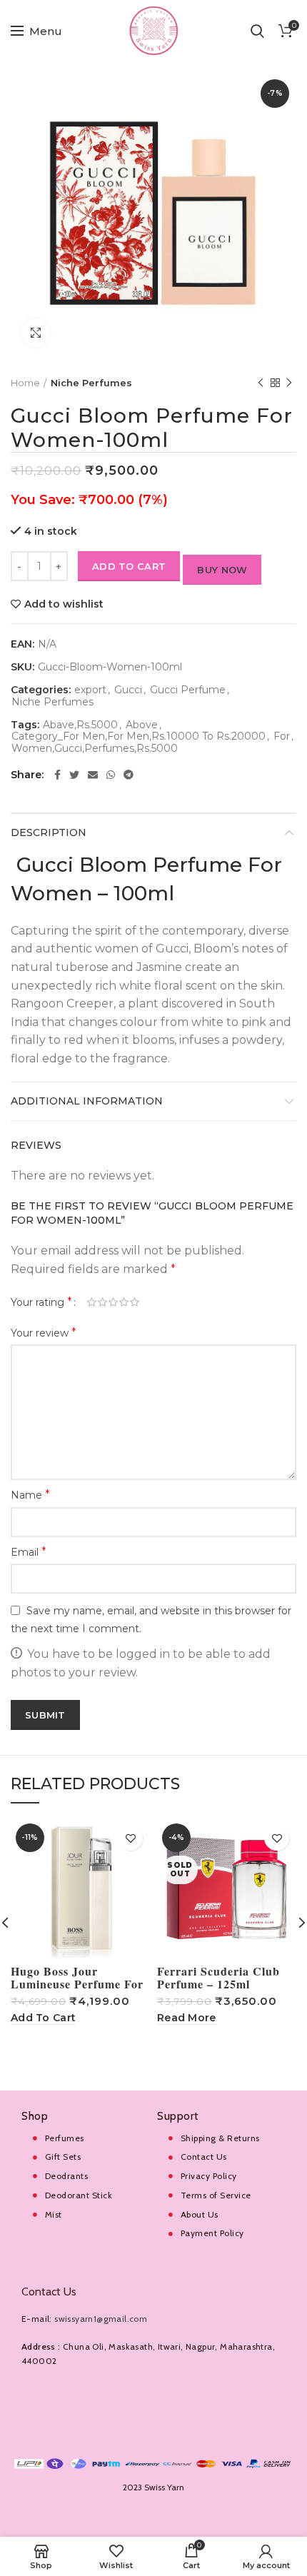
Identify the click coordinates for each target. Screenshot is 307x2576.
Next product (289, 383)
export (90, 690)
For (282, 736)
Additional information (87, 1101)
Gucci (128, 690)
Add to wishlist (64, 604)
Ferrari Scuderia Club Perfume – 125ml (218, 1978)
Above (142, 725)
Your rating (41, 1302)
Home (25, 383)
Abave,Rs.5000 (80, 725)
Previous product (261, 383)
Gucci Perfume (188, 690)
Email (29, 1552)
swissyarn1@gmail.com (101, 2319)
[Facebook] (57, 775)
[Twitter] (74, 775)
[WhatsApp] (111, 775)
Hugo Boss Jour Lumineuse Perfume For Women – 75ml (77, 1984)
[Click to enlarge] (36, 333)
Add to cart (129, 566)
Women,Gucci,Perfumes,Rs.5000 (95, 749)
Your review (44, 1333)
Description (49, 832)
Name (30, 1495)
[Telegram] (129, 775)
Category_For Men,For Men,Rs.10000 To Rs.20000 (139, 736)
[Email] (93, 775)
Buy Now (222, 570)
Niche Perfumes (91, 383)
